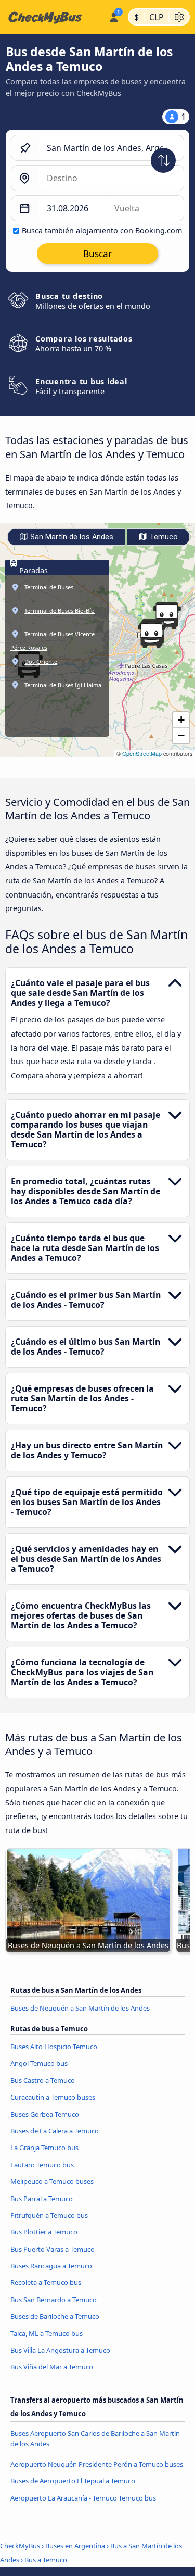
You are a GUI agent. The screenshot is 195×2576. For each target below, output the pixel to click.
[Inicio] (52, 17)
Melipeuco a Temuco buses (52, 2181)
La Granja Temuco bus (44, 2148)
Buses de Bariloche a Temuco (55, 2316)
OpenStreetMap (142, 754)
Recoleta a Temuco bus (46, 2282)
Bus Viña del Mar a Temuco (52, 2367)
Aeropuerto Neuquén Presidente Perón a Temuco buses (97, 2464)
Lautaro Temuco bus (42, 2165)
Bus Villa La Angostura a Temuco (60, 2350)
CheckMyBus (20, 2546)
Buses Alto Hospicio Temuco (54, 2047)
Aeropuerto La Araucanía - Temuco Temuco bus (83, 2498)
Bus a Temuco (46, 2560)
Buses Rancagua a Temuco (51, 2266)
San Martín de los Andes (71, 537)
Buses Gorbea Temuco (45, 2114)
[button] (151, 635)
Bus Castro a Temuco (43, 2080)
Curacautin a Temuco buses (53, 2097)
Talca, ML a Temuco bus (47, 2333)
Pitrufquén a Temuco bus (49, 2215)
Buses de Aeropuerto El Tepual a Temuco (73, 2481)
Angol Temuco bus (39, 2063)
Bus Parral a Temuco (42, 2199)
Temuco (162, 537)
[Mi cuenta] (114, 16)
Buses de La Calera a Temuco (55, 2131)
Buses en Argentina (75, 2546)
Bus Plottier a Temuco (44, 2232)
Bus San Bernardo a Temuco (54, 2300)
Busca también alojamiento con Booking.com (102, 230)
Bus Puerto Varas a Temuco (53, 2249)
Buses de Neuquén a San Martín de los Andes (80, 2008)
